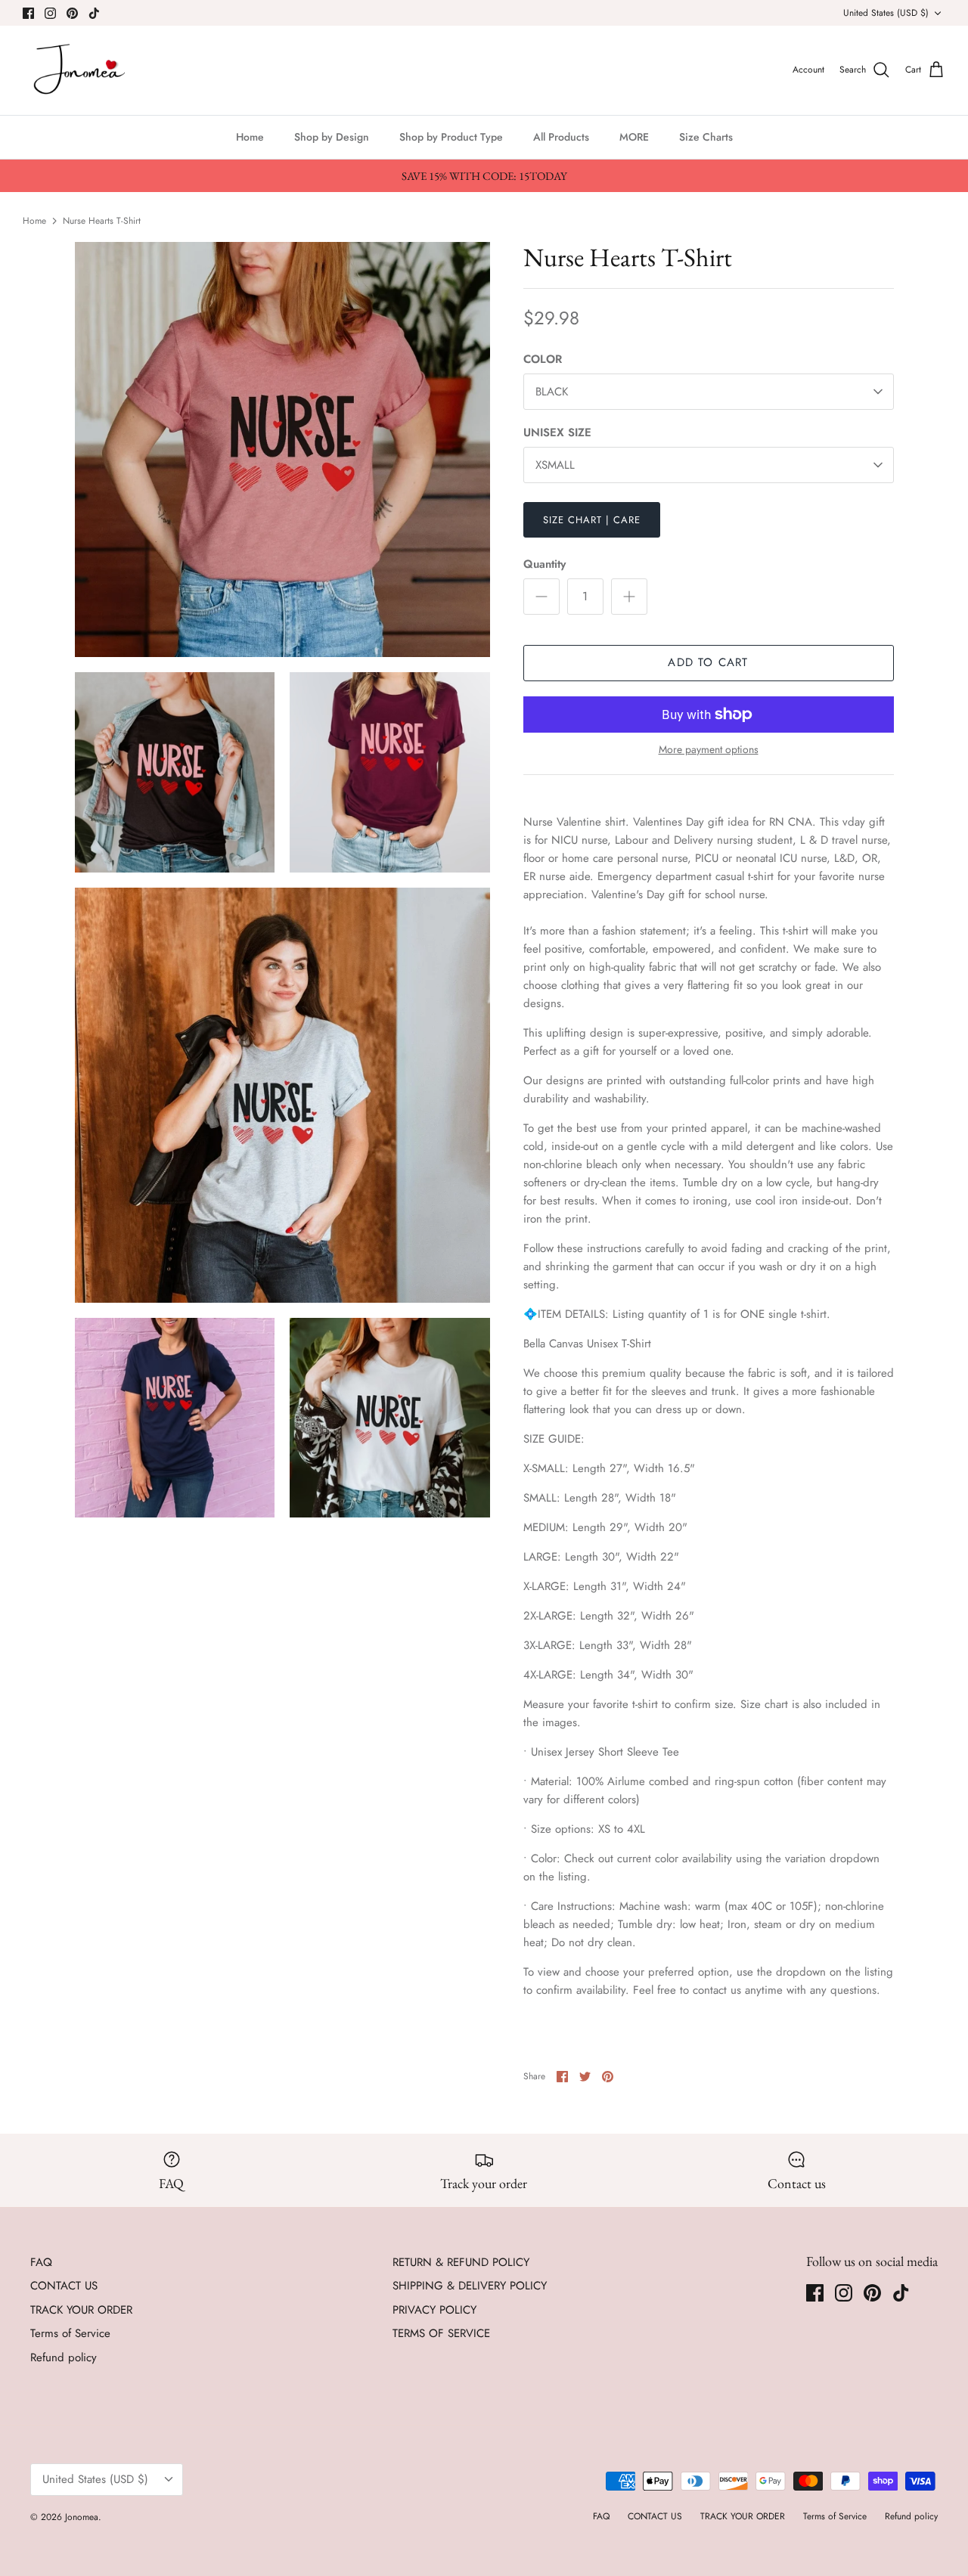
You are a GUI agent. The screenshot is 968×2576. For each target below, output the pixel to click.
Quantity (544, 564)
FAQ (41, 2262)
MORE (634, 137)
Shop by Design (332, 137)
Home (250, 137)
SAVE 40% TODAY (810, 2485)
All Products (561, 137)
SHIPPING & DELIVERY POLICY (470, 2286)
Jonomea (82, 2517)
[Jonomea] (81, 70)
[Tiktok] (94, 13)
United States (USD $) (886, 13)
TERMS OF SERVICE (441, 2333)
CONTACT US (64, 2286)
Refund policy (64, 2357)
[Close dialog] (935, 2288)
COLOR (543, 360)
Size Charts (706, 137)
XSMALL (555, 465)
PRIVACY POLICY (434, 2310)
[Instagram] (50, 13)
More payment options (709, 750)
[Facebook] (28, 13)
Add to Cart (708, 662)
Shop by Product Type (451, 137)
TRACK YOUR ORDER (81, 2310)
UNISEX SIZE (557, 433)
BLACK (552, 392)
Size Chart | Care (592, 520)
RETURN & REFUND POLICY (461, 2262)
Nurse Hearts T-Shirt (102, 220)
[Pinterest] (72, 13)
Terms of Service (70, 2333)
